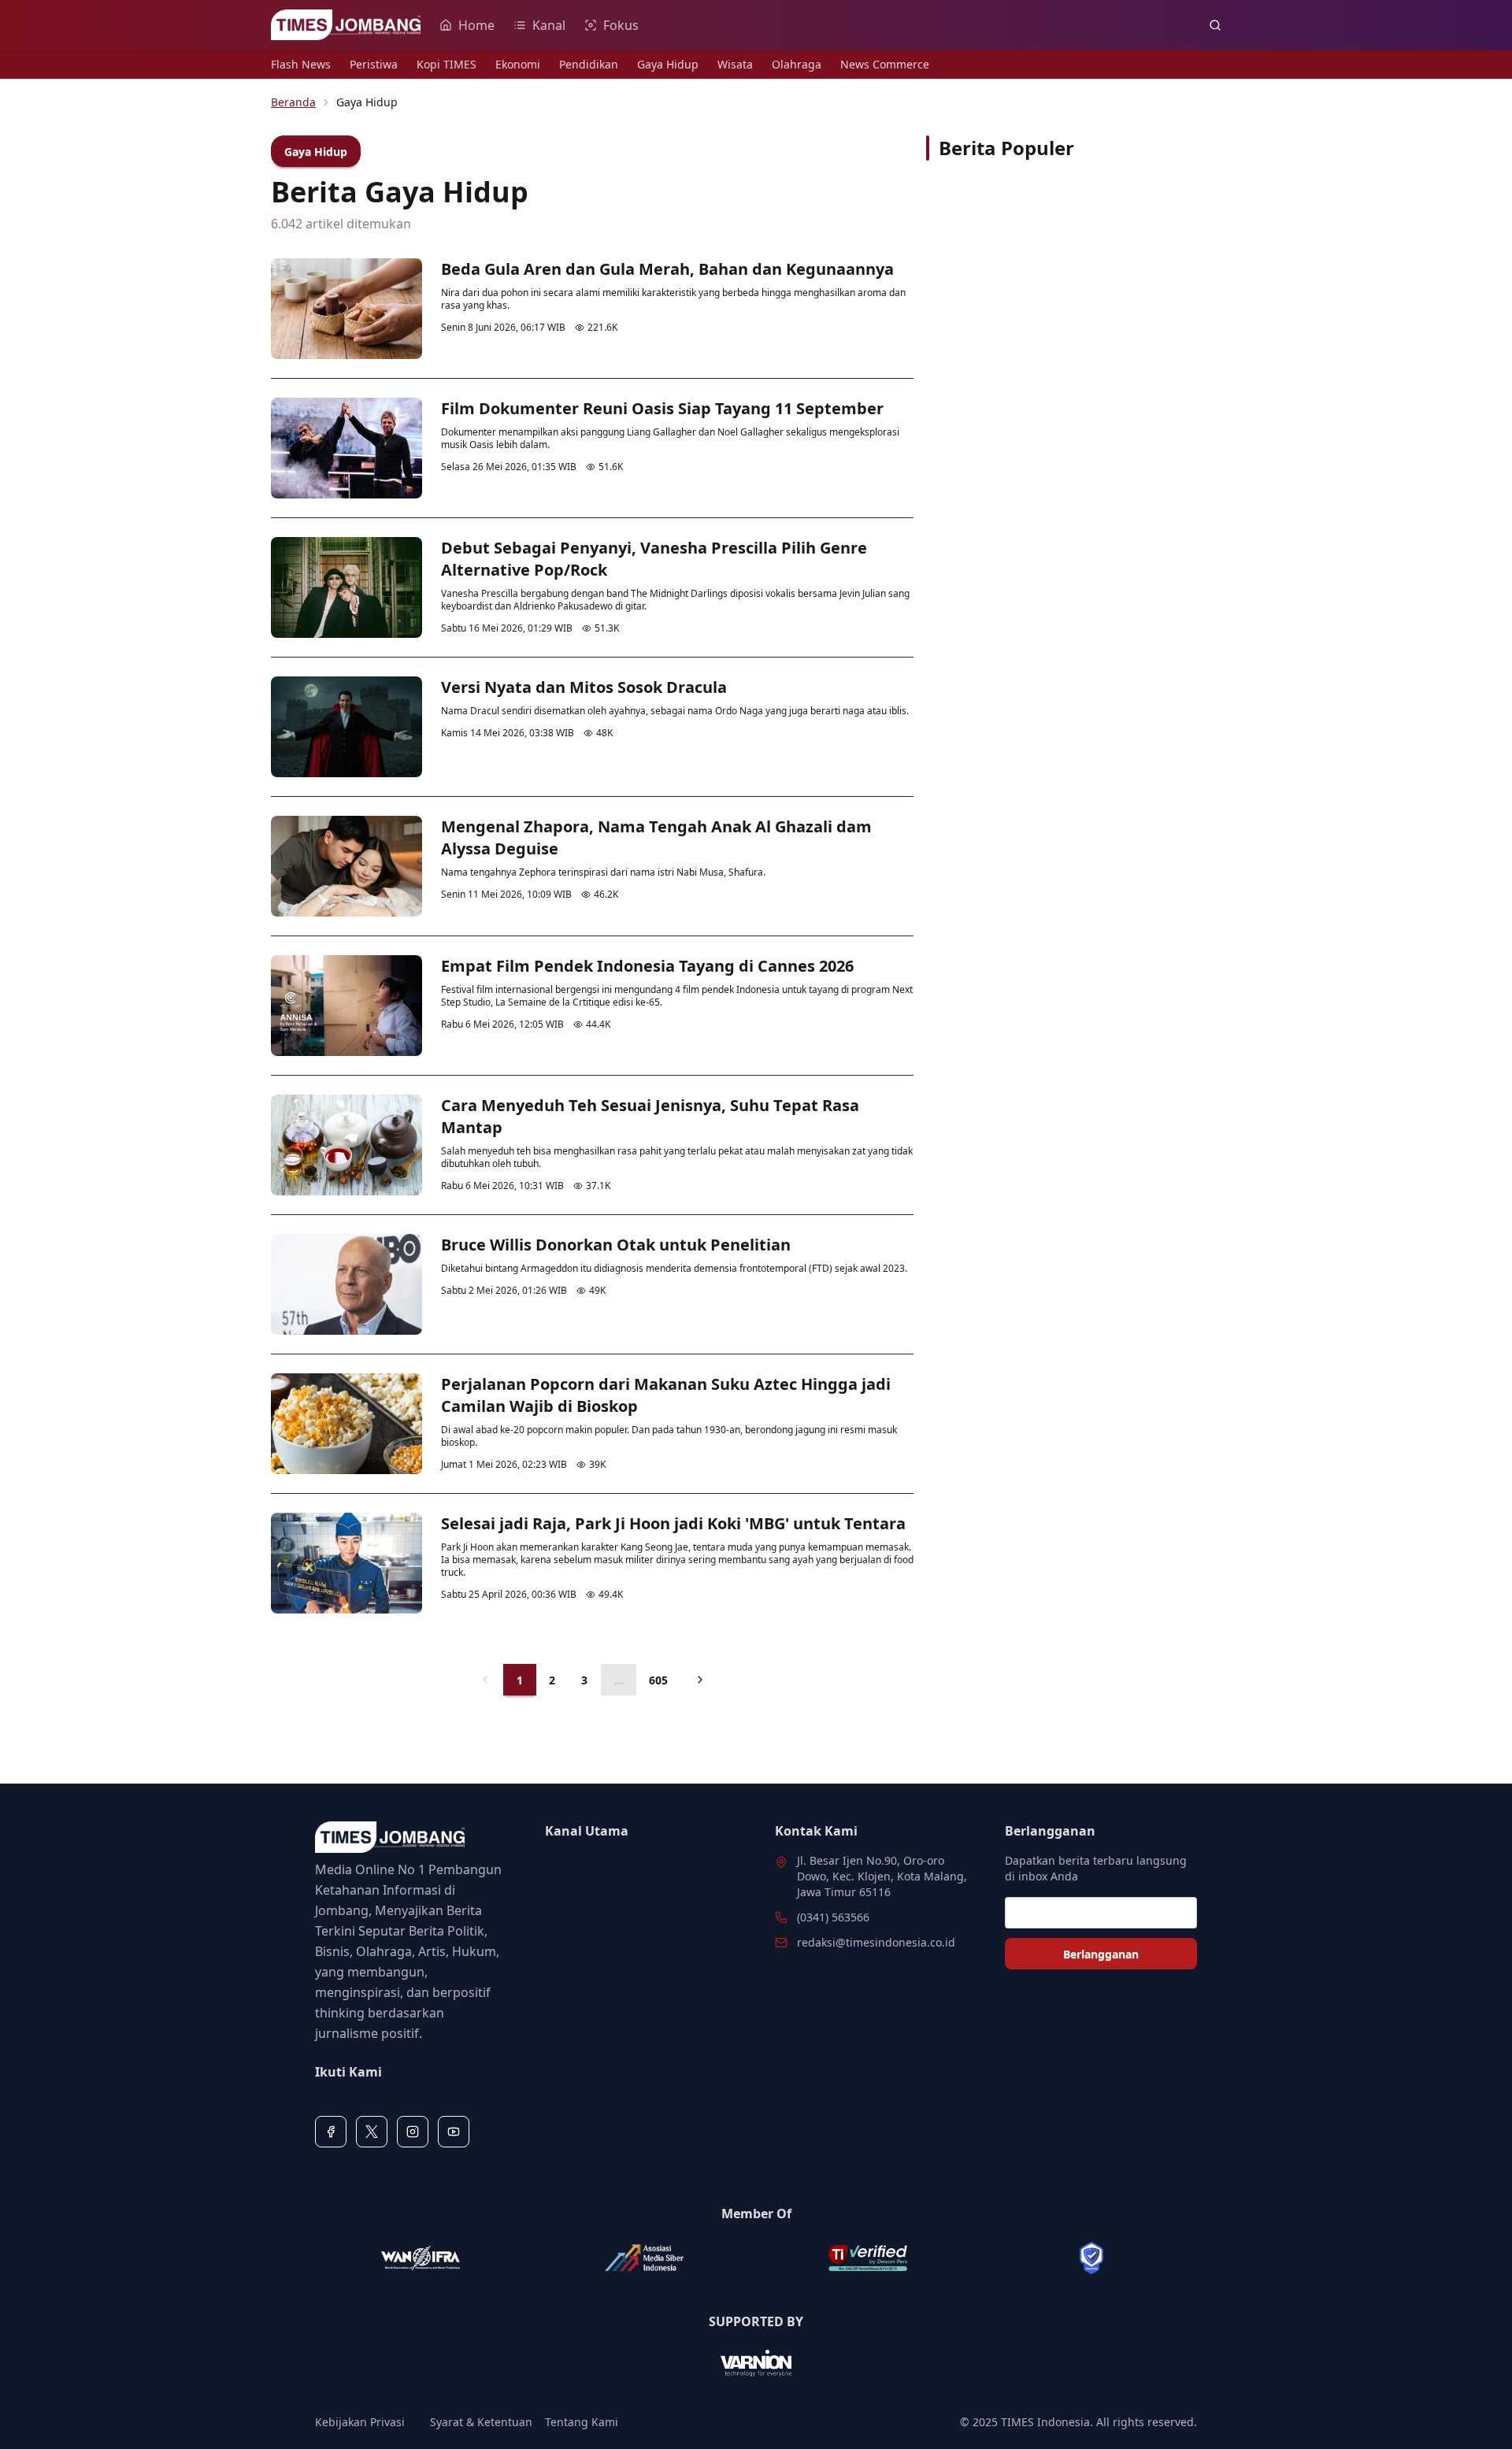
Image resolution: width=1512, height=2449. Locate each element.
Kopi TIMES (447, 64)
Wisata (735, 64)
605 (658, 1680)
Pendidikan (589, 64)
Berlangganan (1101, 1954)
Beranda (293, 102)
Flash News (301, 64)
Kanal (549, 25)
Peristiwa (374, 64)
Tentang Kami (582, 2422)
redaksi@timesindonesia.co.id (876, 1942)
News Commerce (885, 64)
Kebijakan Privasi (360, 2422)
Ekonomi (518, 64)
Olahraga (797, 64)
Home (476, 25)
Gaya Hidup (668, 64)
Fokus (621, 25)
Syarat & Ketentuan (481, 2422)
